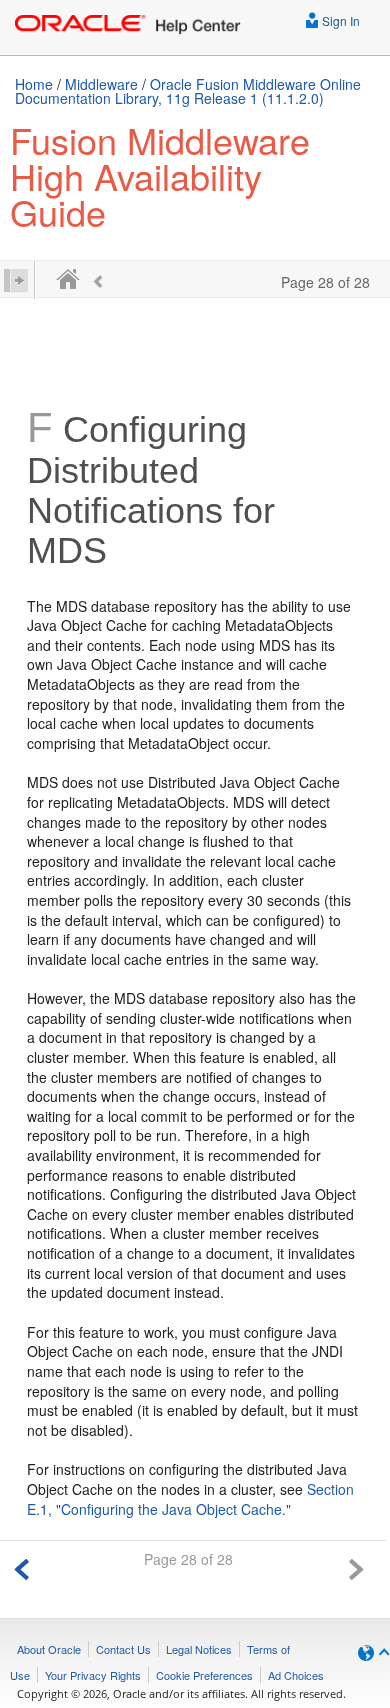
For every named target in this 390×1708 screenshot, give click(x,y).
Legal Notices (199, 1649)
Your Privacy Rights (93, 1675)
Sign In (339, 20)
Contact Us (123, 1649)
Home (34, 84)
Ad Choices (296, 1675)
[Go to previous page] (22, 1566)
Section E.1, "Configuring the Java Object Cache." (190, 1499)
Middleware (101, 84)
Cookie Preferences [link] (204, 1675)
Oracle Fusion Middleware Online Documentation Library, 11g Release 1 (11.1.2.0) (188, 91)
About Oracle (49, 1649)
